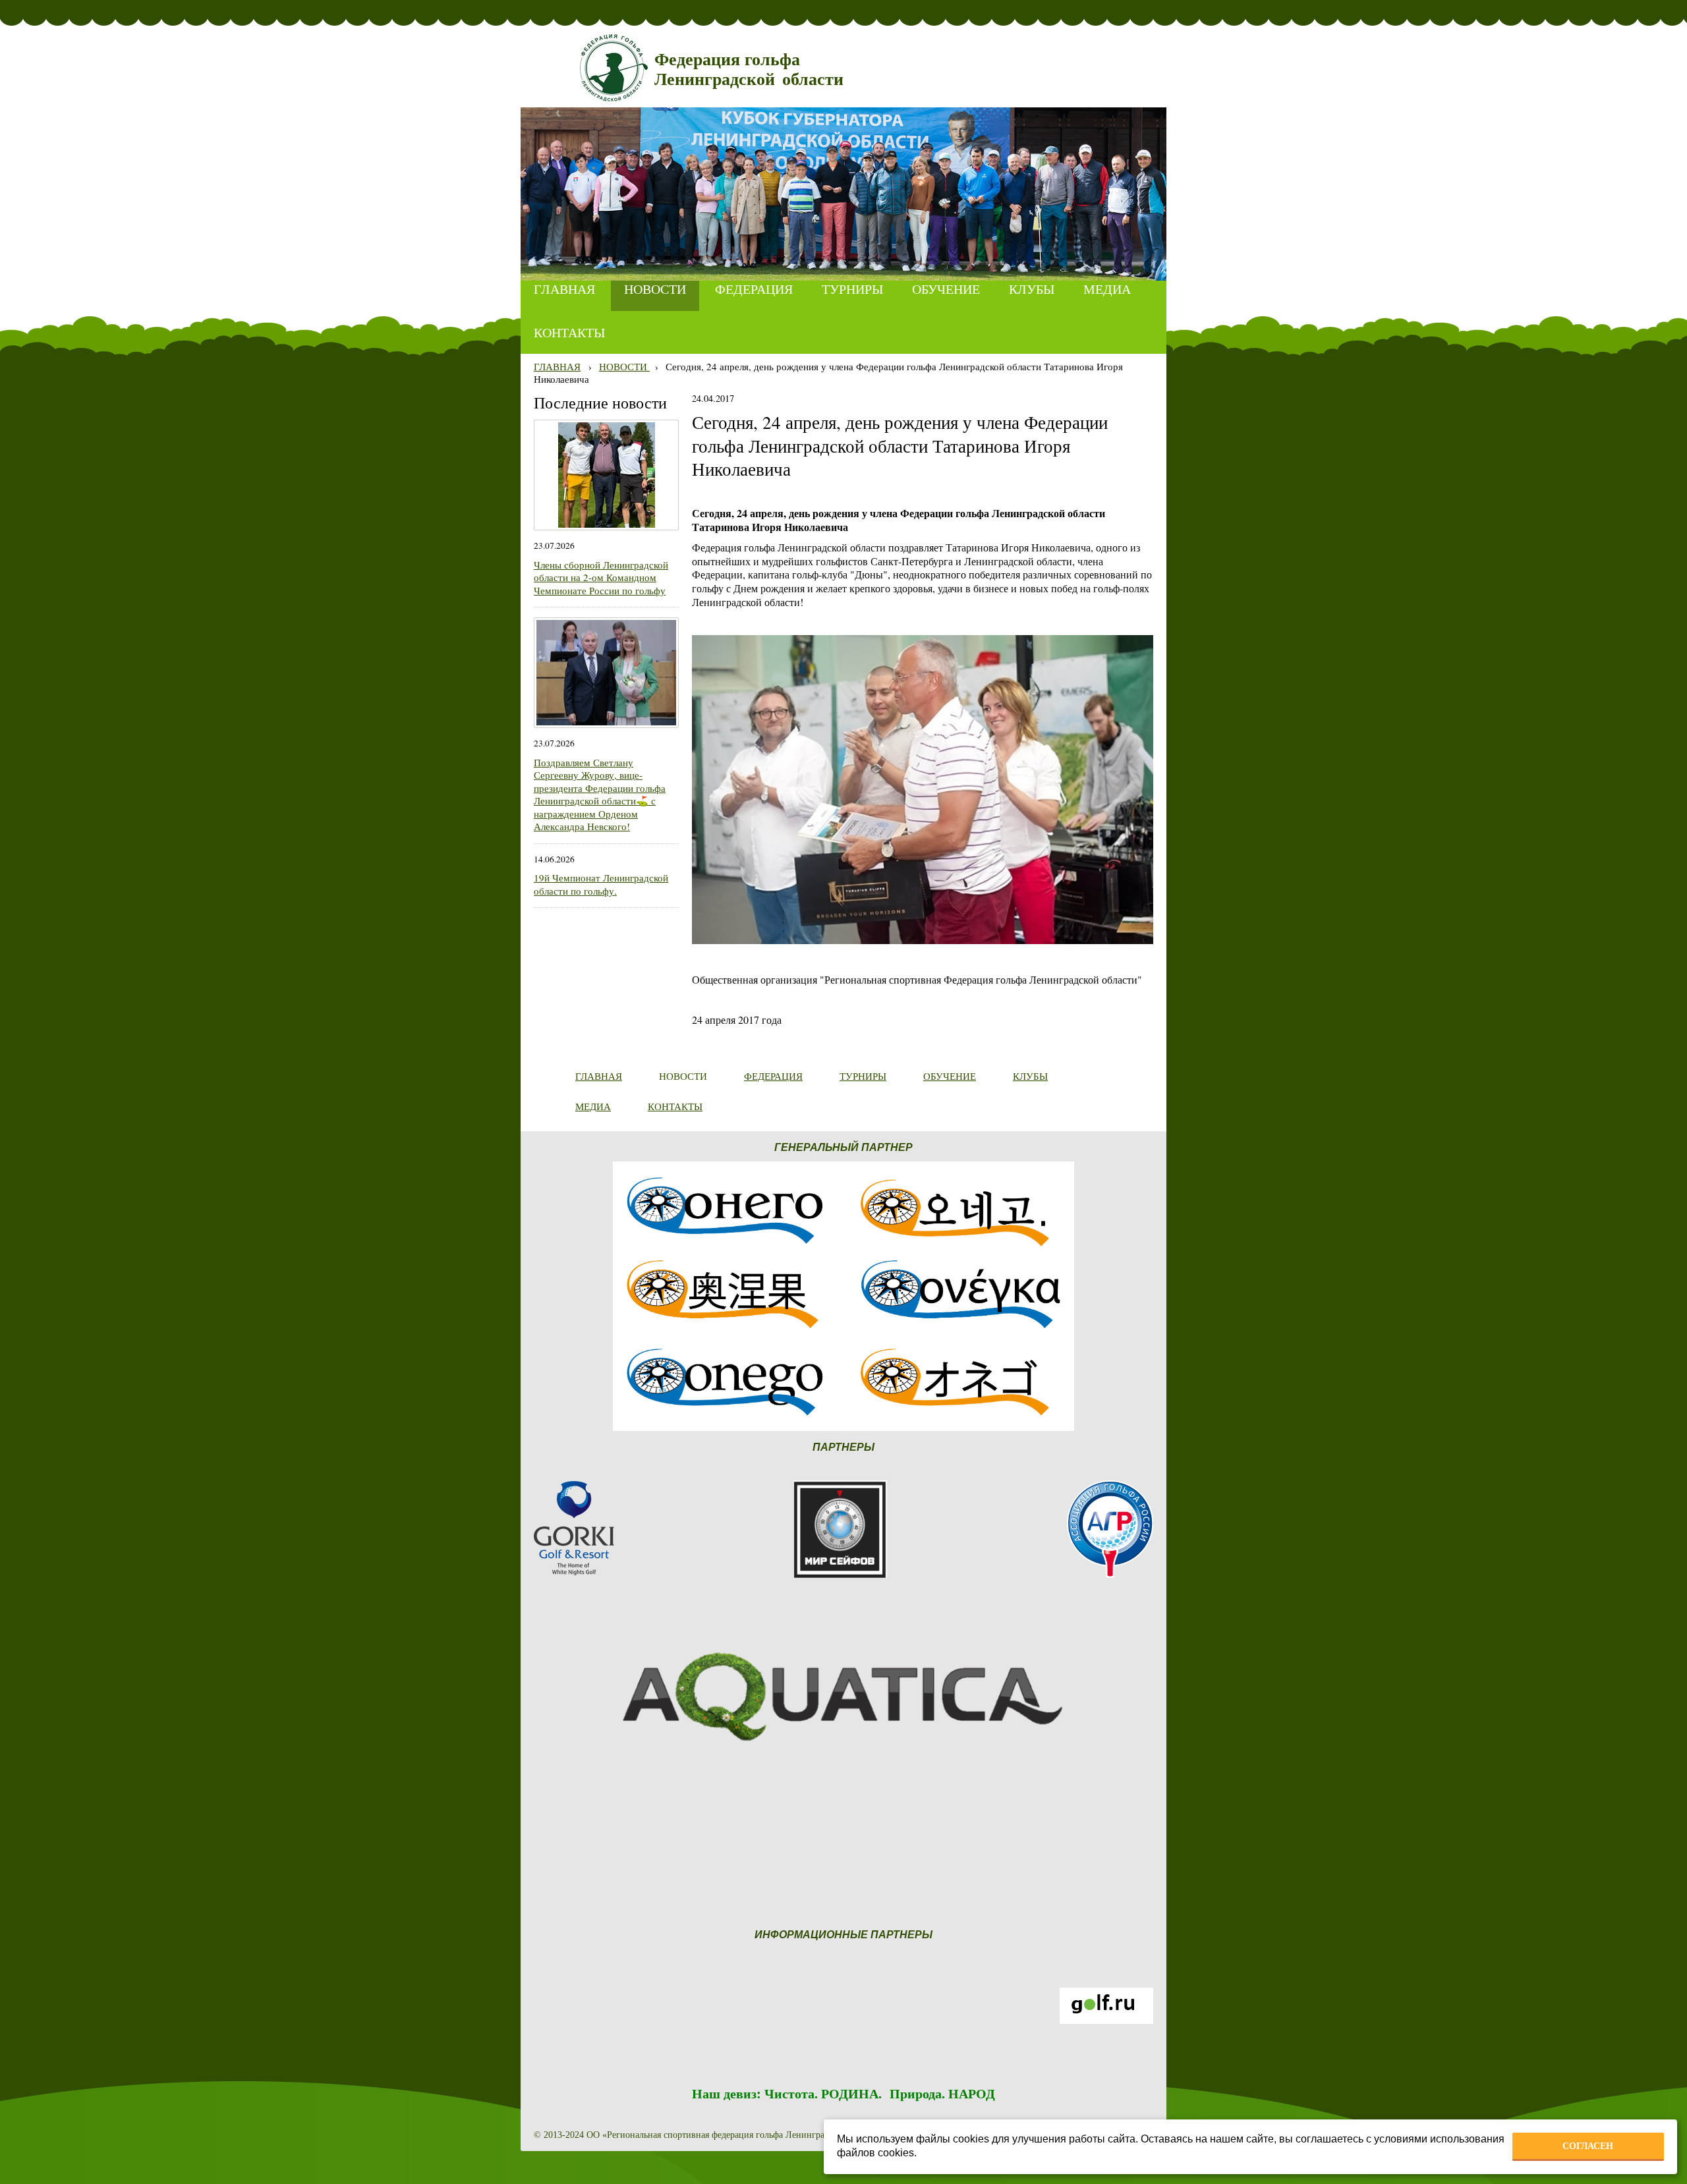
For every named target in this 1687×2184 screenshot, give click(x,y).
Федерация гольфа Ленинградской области (749, 70)
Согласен (1588, 2146)
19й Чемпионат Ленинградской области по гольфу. (601, 884)
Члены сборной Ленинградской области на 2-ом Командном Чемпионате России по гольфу (601, 577)
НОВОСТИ (624, 366)
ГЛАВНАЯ (557, 366)
